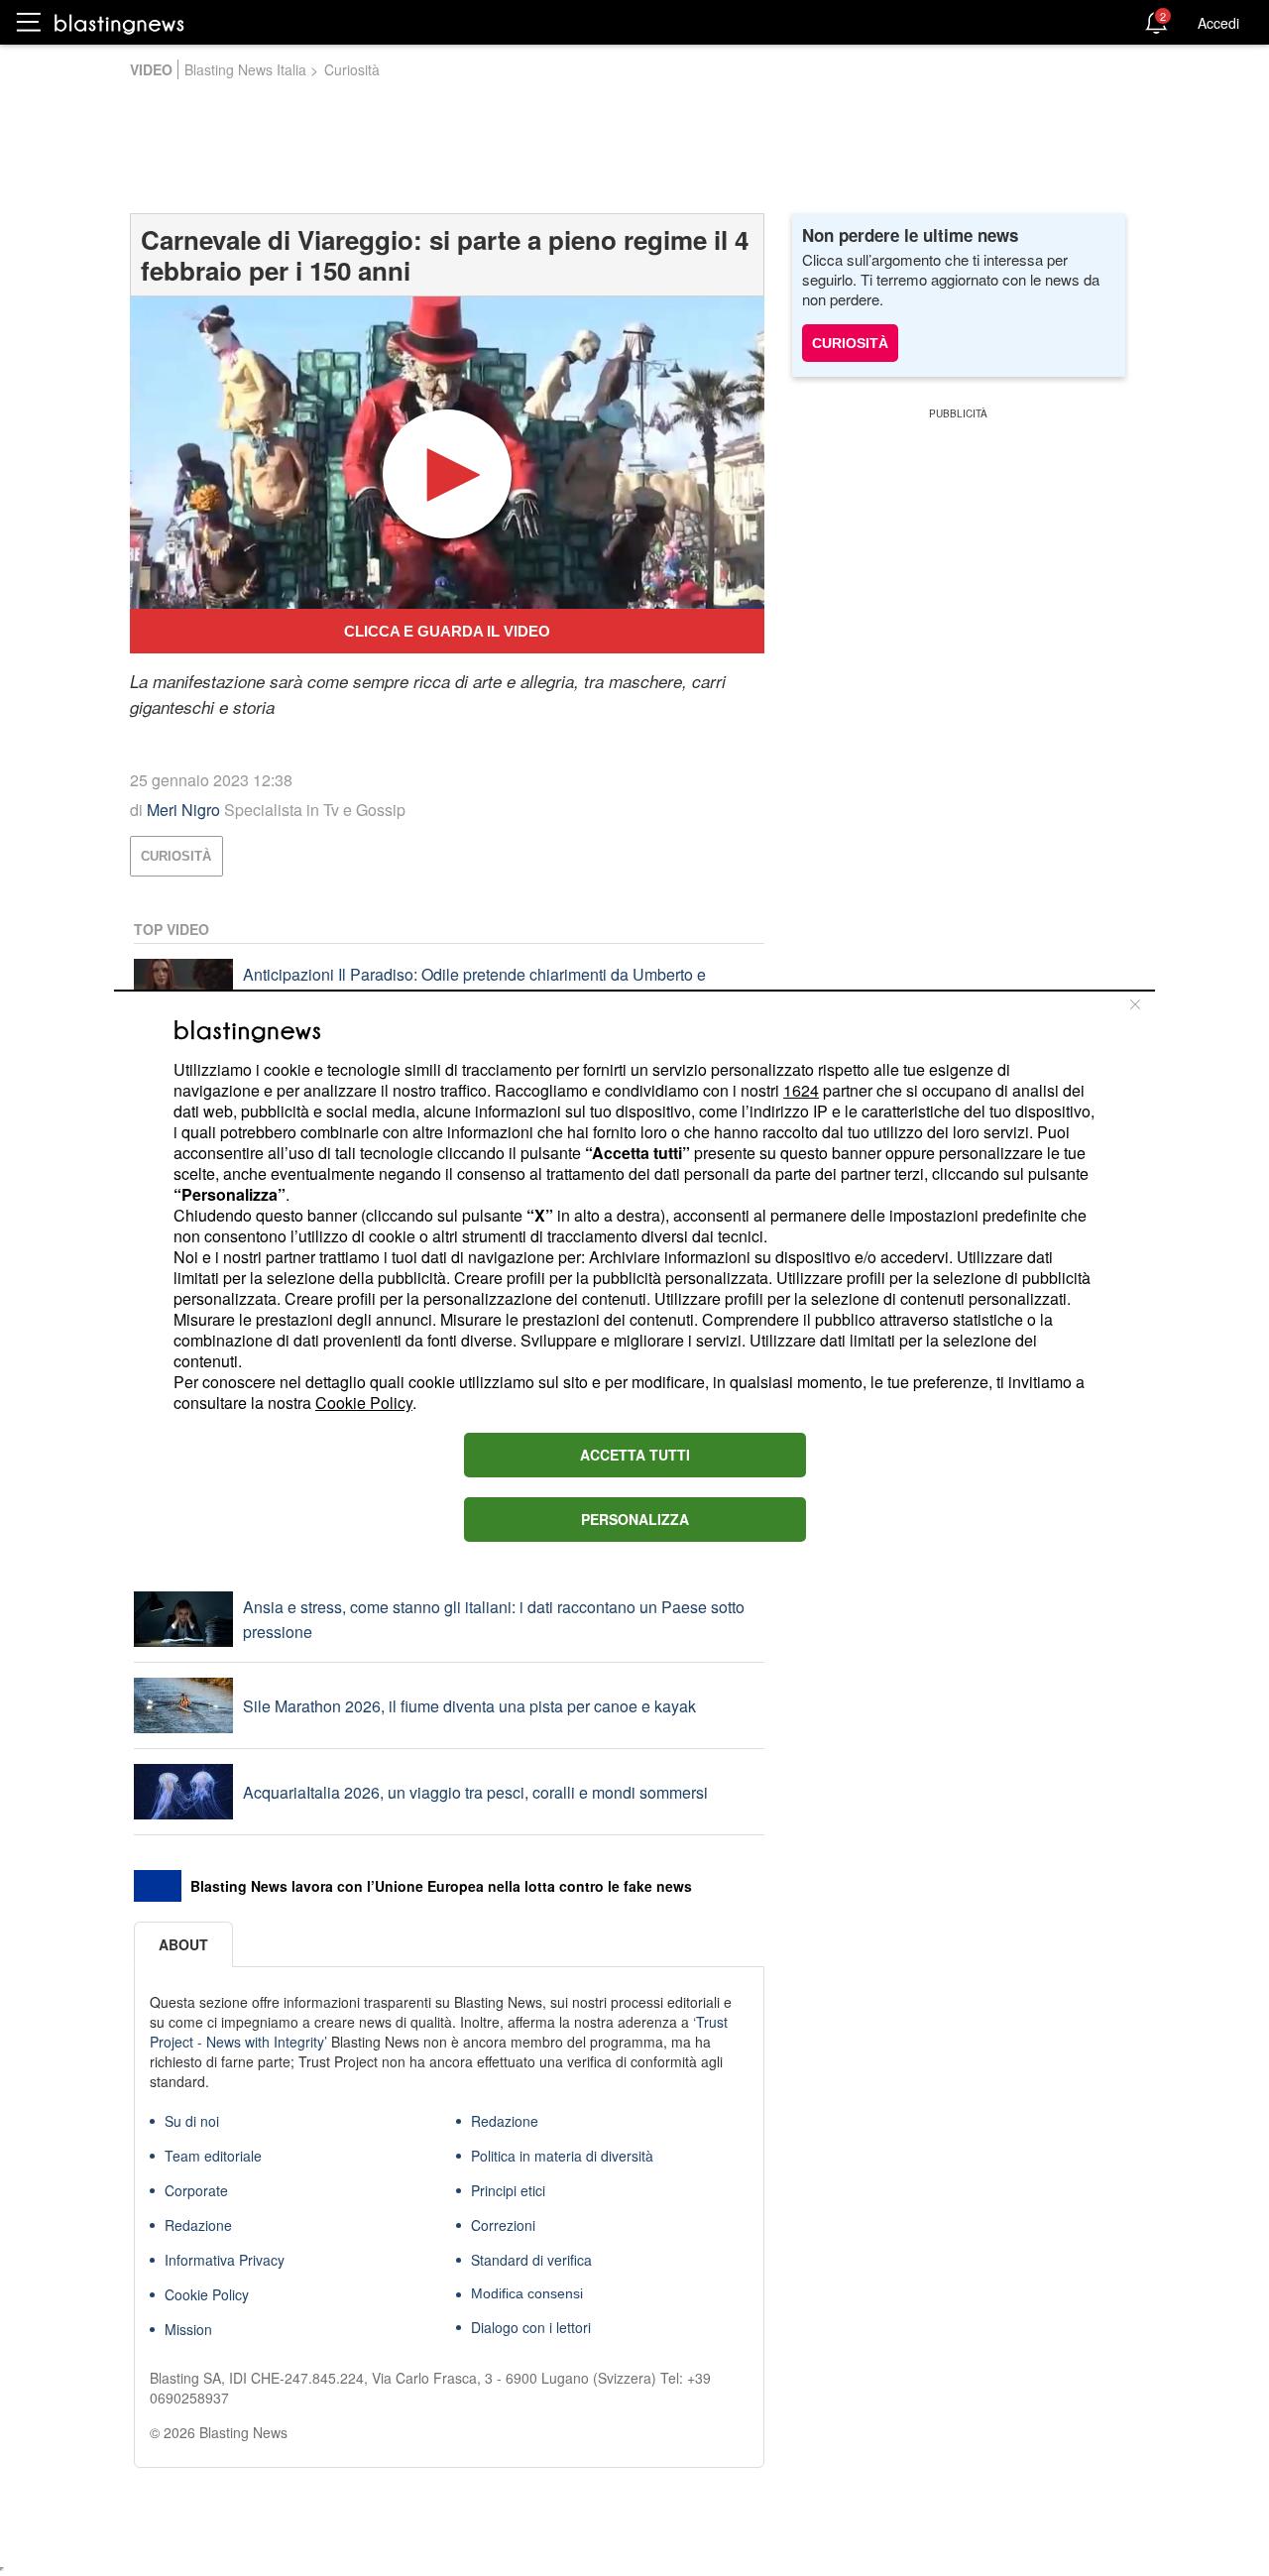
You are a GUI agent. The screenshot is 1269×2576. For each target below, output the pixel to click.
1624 (801, 1090)
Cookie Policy (364, 1403)
